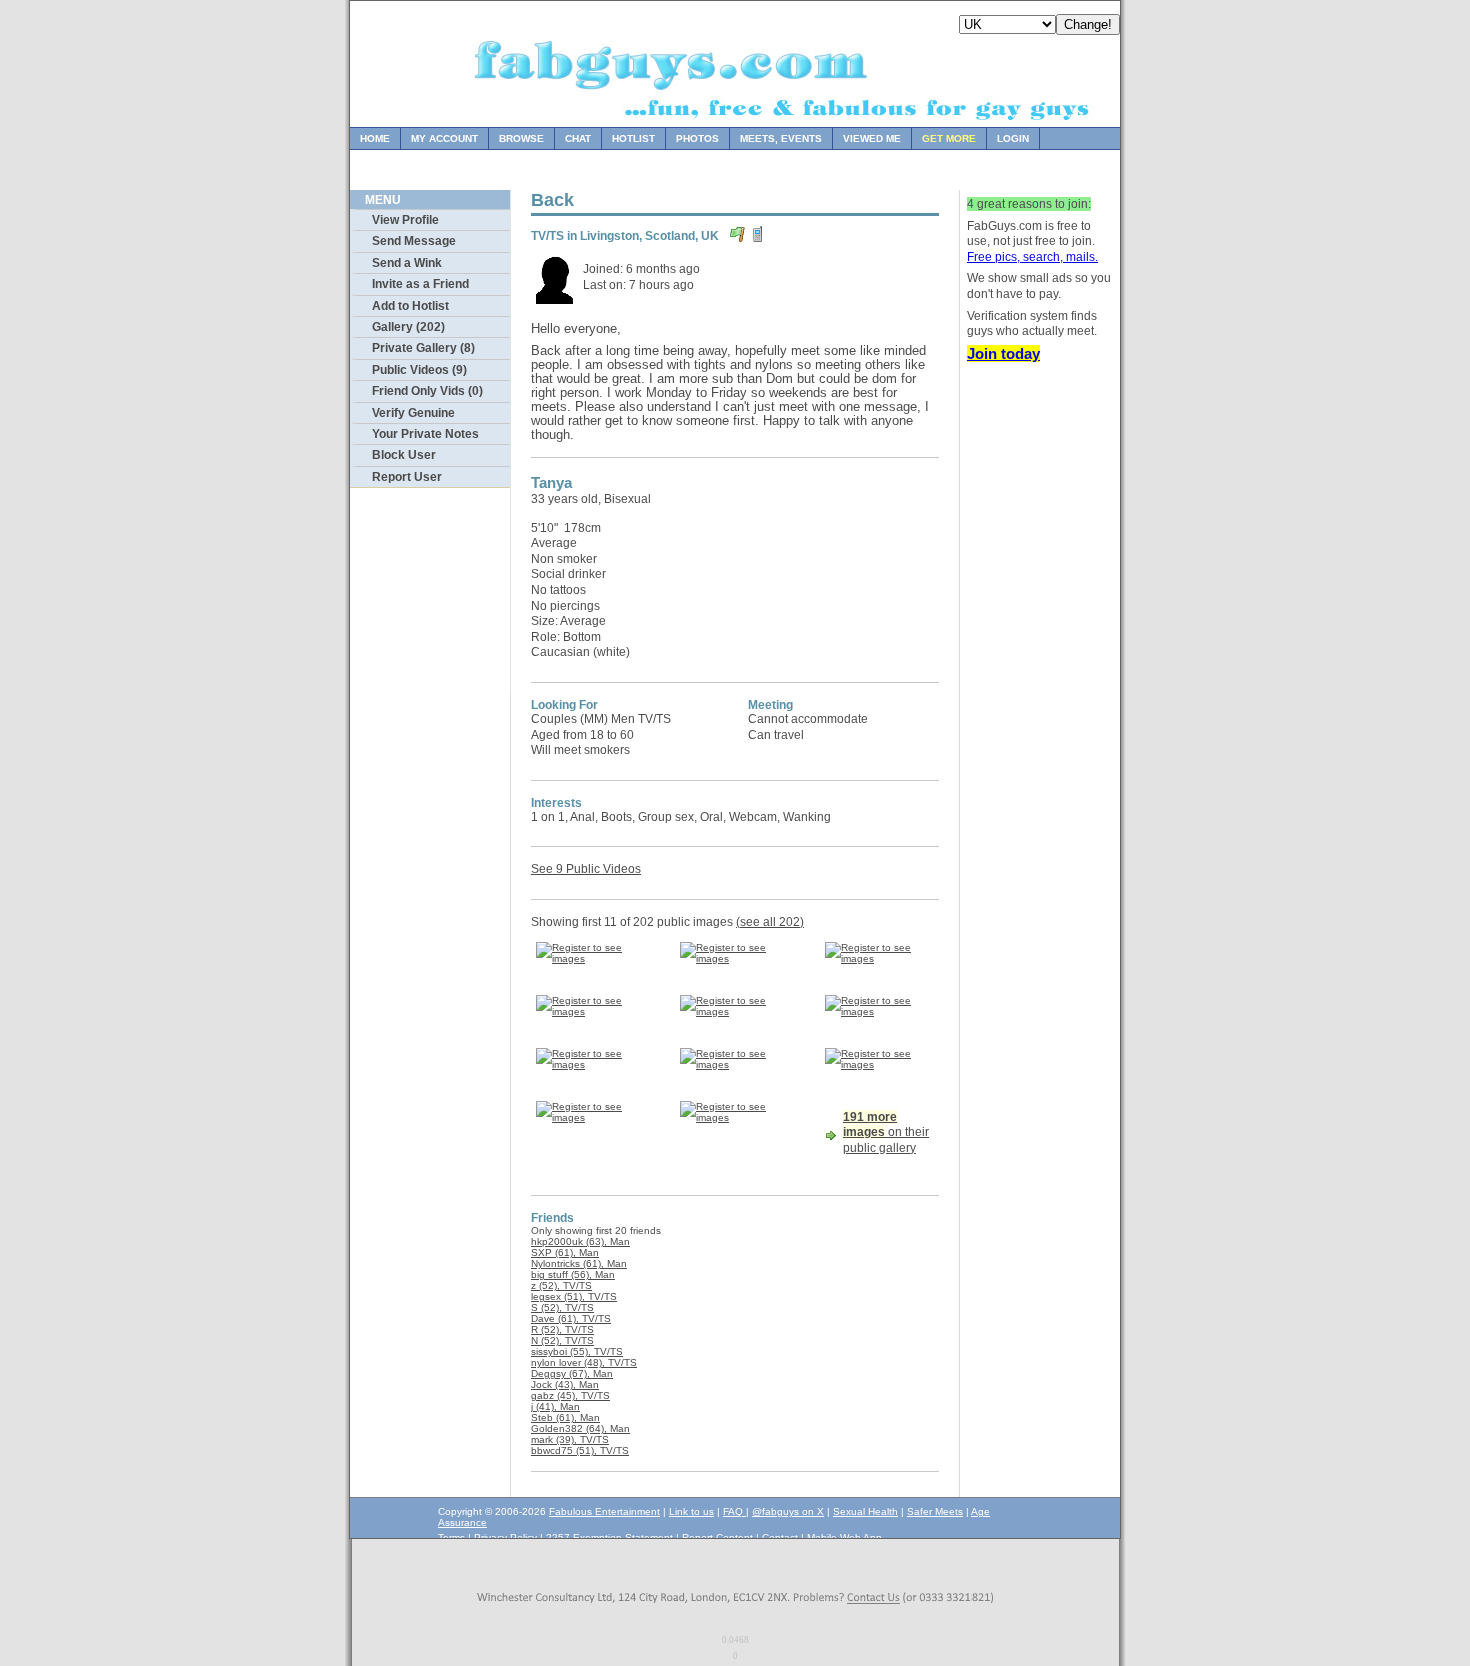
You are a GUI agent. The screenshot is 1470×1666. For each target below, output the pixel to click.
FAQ (734, 1511)
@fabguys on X (788, 1511)
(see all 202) (770, 922)
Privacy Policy (505, 1537)
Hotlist (633, 138)
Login (1013, 138)
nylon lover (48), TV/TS (584, 1362)
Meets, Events (781, 138)
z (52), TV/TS (561, 1285)
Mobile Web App (844, 1537)
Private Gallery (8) (423, 348)
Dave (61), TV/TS (571, 1318)
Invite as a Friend (420, 284)
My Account (444, 138)
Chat (578, 138)
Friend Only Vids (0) (427, 391)
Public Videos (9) (419, 370)
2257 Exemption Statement (609, 1537)
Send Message (414, 241)
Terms (451, 1537)
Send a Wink (407, 263)
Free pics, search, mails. (1032, 257)
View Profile (405, 220)
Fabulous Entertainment (604, 1511)
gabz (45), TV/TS (570, 1395)
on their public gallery (886, 1132)
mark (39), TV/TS (570, 1439)
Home (375, 138)
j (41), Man (555, 1406)
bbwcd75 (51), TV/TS (580, 1450)
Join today (1003, 353)
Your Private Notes (425, 434)
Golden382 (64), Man (580, 1428)
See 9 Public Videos (586, 869)
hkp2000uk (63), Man (580, 1241)
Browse (521, 138)
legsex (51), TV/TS (574, 1296)
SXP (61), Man (565, 1252)
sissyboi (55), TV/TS (577, 1351)
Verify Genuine (413, 413)
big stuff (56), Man (573, 1274)
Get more (949, 138)
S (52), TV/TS (562, 1307)
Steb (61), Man (565, 1417)
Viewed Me (872, 138)
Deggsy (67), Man (572, 1373)
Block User (404, 455)
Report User (407, 477)
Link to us (691, 1511)
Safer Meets (935, 1511)
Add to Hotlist (410, 306)
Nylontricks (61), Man (579, 1263)
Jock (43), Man (565, 1384)
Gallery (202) (408, 327)
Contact (780, 1537)
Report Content (717, 1537)
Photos (697, 138)
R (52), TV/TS (562, 1329)
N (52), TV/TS (562, 1340)
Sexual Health (865, 1511)
